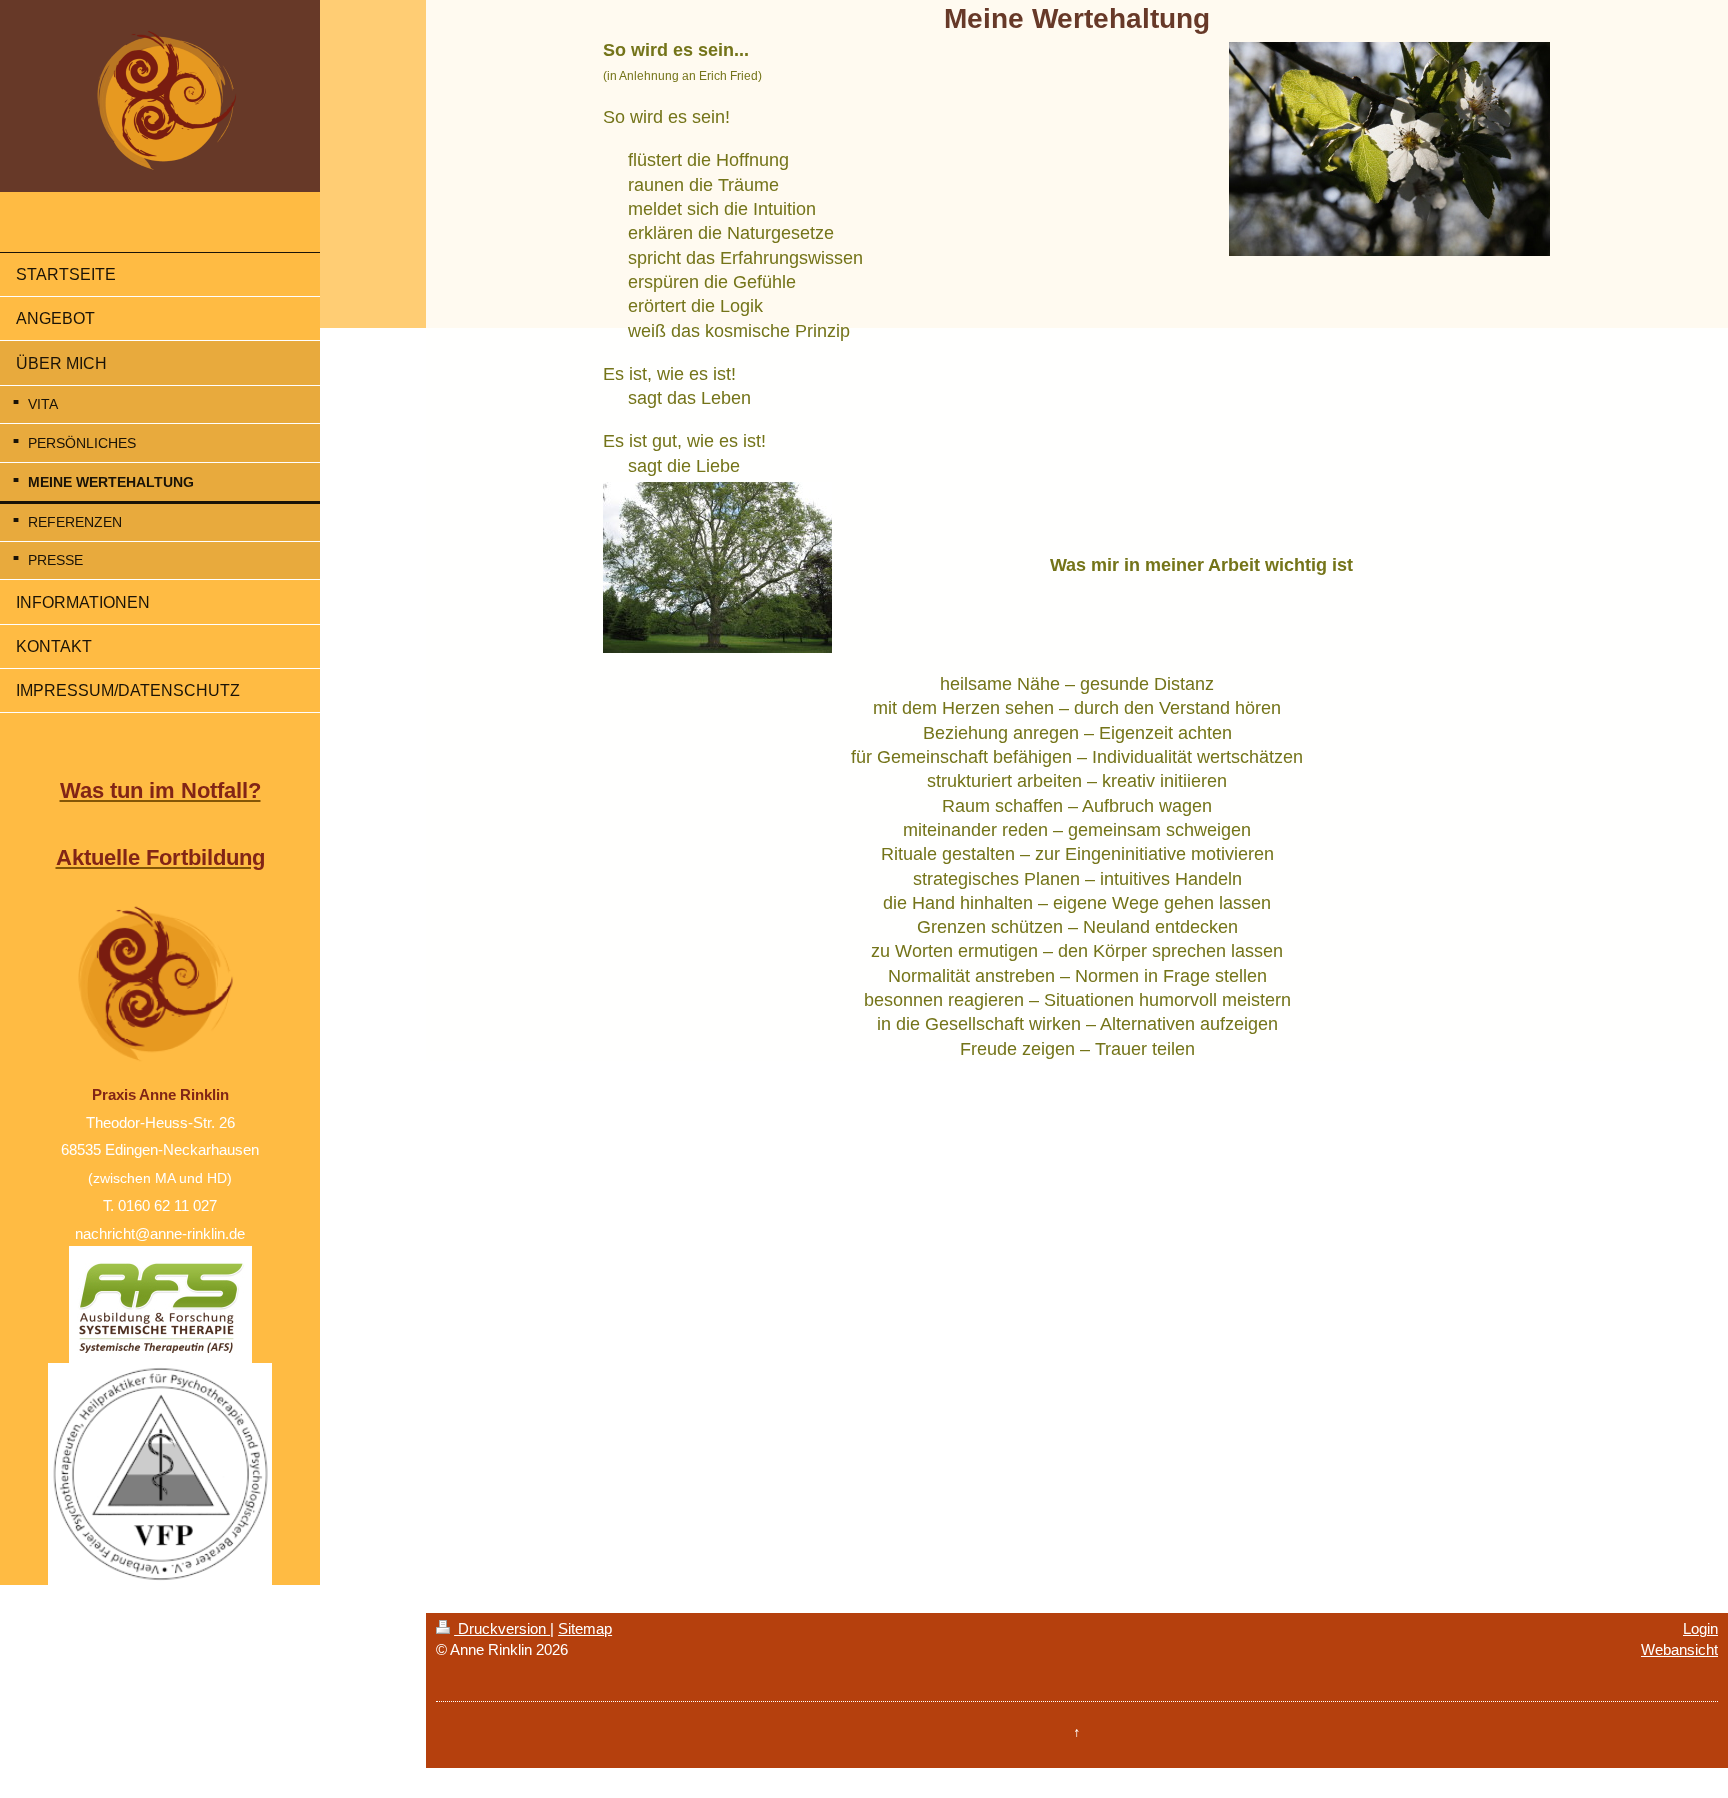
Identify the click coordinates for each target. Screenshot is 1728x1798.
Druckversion (502, 1628)
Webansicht (1679, 1649)
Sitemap (585, 1628)
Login (1700, 1628)
